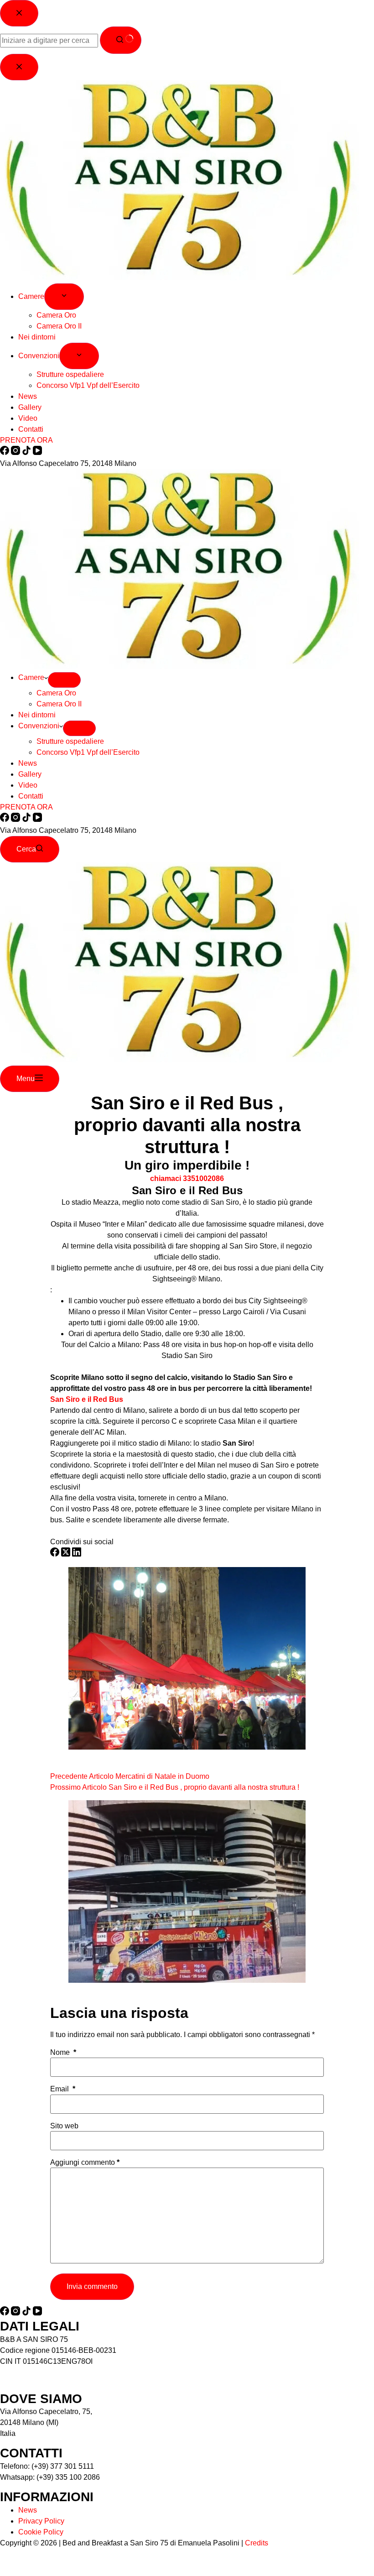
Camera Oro (56, 693)
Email (63, 2089)
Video (28, 785)
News (28, 763)
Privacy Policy (41, 2521)
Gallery (30, 774)
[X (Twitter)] (67, 1554)
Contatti (31, 796)
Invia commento (92, 2286)
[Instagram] (16, 819)
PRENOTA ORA (26, 807)
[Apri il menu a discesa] (64, 680)
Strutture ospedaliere (70, 741)
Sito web (64, 2126)
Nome (63, 2053)
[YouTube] (37, 819)
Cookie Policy (41, 2532)
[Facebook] (5, 819)
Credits (257, 2543)
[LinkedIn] (77, 1554)
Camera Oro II (59, 704)
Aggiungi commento (85, 2163)
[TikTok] (27, 819)
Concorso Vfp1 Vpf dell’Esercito (88, 752)
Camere (31, 677)
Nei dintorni (37, 715)
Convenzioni (39, 726)
